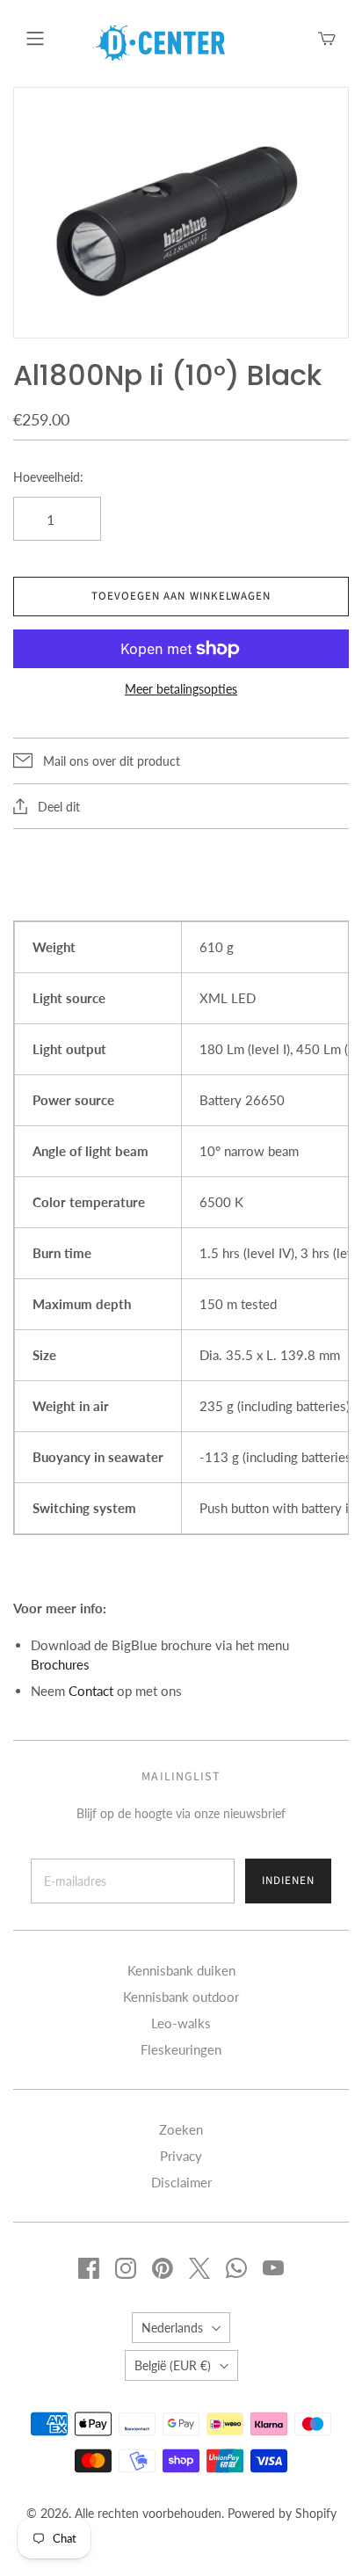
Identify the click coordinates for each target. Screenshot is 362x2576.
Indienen (288, 1881)
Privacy (181, 2156)
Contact (91, 1691)
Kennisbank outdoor (181, 1997)
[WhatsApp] (236, 2268)
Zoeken (181, 2129)
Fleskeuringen (181, 2049)
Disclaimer (181, 2182)
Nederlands (172, 2328)
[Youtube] (273, 2268)
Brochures (60, 1664)
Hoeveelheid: (48, 477)
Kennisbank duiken (181, 1970)
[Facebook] (89, 2268)
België (173, 2365)
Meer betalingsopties (181, 689)
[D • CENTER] (159, 41)
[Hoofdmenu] (35, 39)
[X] (199, 2268)
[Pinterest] (163, 2268)
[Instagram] (126, 2268)
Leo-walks (181, 2023)
